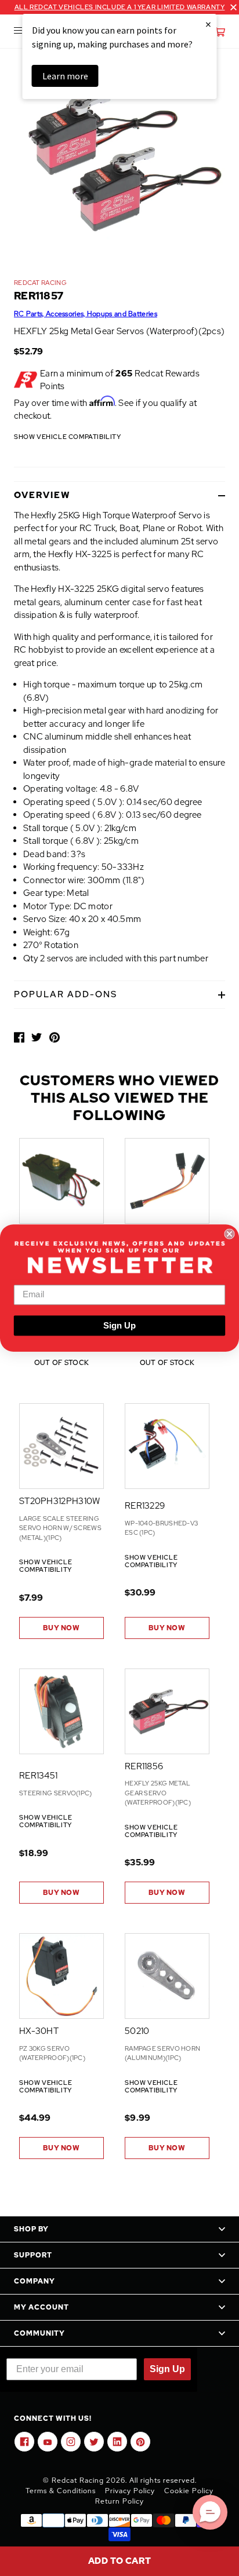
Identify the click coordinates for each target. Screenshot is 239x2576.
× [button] (208, 24)
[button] (210, 2512)
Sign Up (119, 1326)
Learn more (65, 76)
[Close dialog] (229, 1234)
